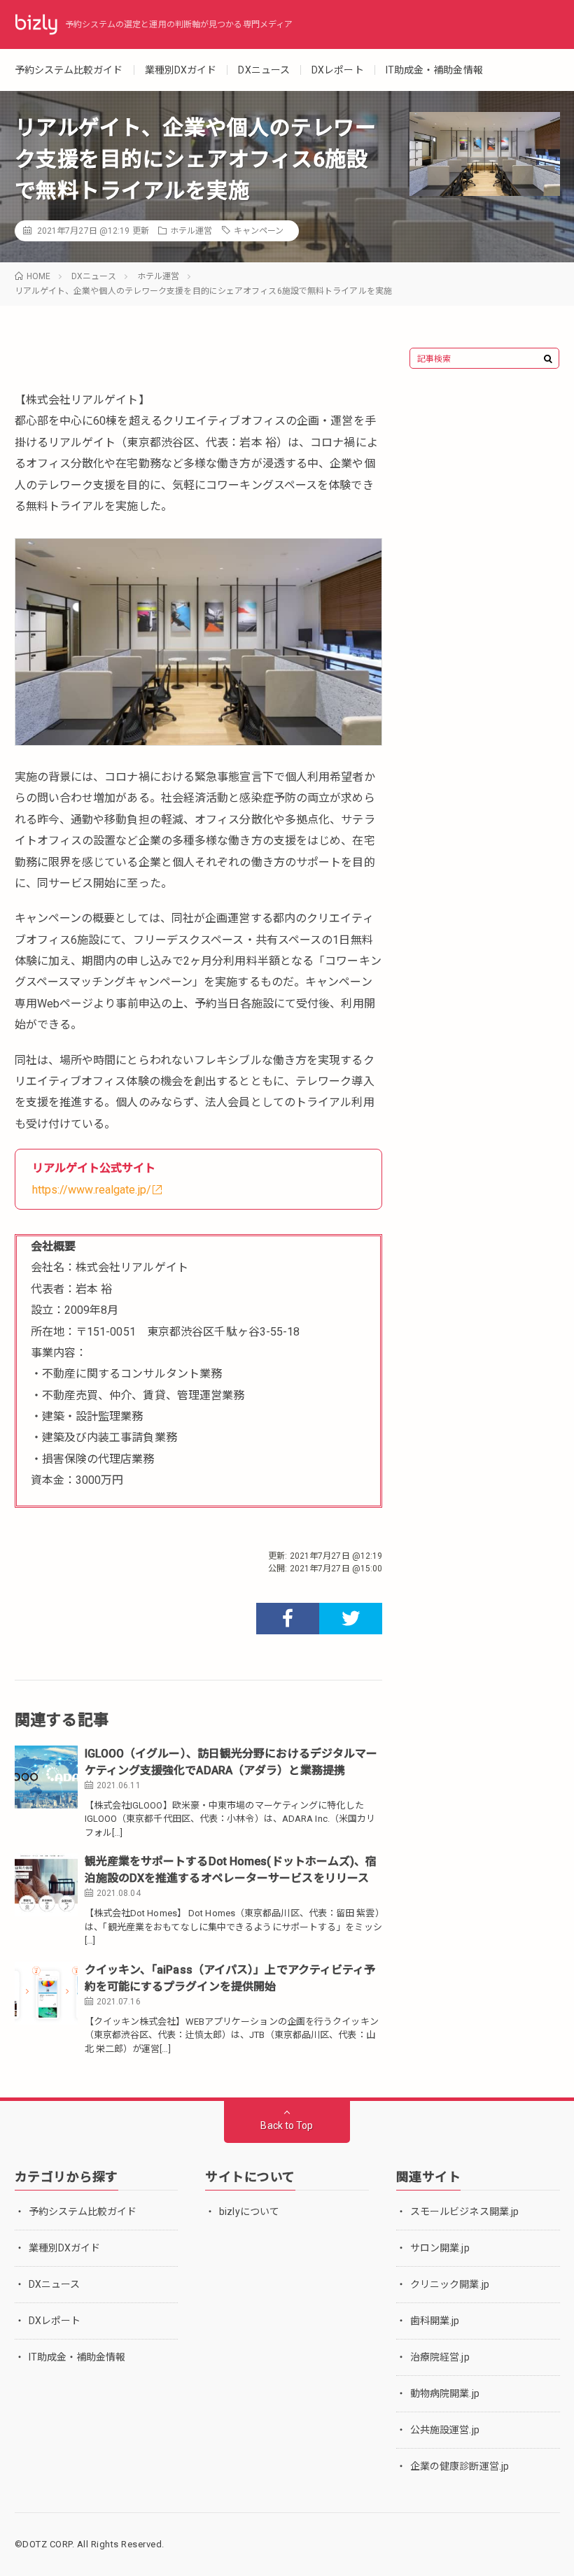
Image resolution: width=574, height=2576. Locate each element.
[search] (548, 359)
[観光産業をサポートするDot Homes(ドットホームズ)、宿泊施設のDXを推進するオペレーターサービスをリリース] (46, 1885)
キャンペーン (259, 231)
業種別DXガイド (181, 70)
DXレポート (338, 70)
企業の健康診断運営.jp (460, 2466)
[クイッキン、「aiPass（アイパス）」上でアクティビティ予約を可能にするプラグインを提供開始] (46, 1993)
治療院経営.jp (440, 2357)
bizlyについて (249, 2211)
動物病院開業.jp (445, 2393)
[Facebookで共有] (288, 1619)
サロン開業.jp (440, 2248)
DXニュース (264, 70)
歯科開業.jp (435, 2321)
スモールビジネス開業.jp (464, 2211)
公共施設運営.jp (445, 2430)
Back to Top (287, 2125)
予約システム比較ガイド (69, 70)
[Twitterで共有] (351, 1619)
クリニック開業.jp (450, 2284)
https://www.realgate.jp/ (92, 1190)
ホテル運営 (191, 231)
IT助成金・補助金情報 (434, 70)
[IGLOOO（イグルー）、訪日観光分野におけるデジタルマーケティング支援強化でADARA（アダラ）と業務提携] (46, 1777)
